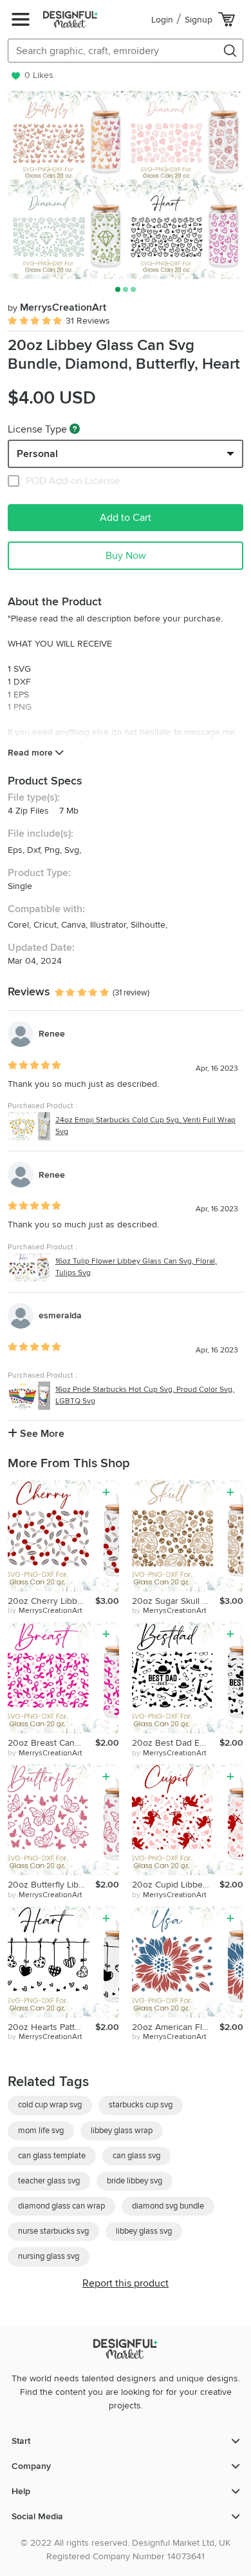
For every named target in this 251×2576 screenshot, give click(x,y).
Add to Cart (126, 518)
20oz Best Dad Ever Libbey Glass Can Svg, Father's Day (176, 1743)
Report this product (126, 2283)
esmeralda (60, 1315)
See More (41, 1434)
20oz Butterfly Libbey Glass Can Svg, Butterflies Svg (51, 1885)
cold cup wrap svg (50, 2105)
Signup (199, 20)
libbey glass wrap (122, 2131)
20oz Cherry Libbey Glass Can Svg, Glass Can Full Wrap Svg (51, 1601)
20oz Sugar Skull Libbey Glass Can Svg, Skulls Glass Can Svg (176, 1601)
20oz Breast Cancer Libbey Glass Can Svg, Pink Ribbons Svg (51, 1743)
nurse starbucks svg (53, 2231)
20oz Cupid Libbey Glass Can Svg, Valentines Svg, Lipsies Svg (176, 1885)
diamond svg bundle (168, 2206)
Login (162, 20)
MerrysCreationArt (57, 307)
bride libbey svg (135, 2181)
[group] (126, 185)
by (45, 1611)
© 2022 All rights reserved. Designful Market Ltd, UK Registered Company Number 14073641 (126, 2550)
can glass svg (136, 2156)
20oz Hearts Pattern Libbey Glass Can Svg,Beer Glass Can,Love (51, 2027)
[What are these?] (75, 429)
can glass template (52, 2156)
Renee (52, 1034)
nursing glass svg (49, 2256)
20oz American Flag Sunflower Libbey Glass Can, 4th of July (176, 2027)
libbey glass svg (144, 2231)
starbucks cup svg (141, 2105)
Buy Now (126, 556)
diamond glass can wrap (61, 2206)
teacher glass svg (49, 2181)
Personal (37, 454)
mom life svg (41, 2131)
